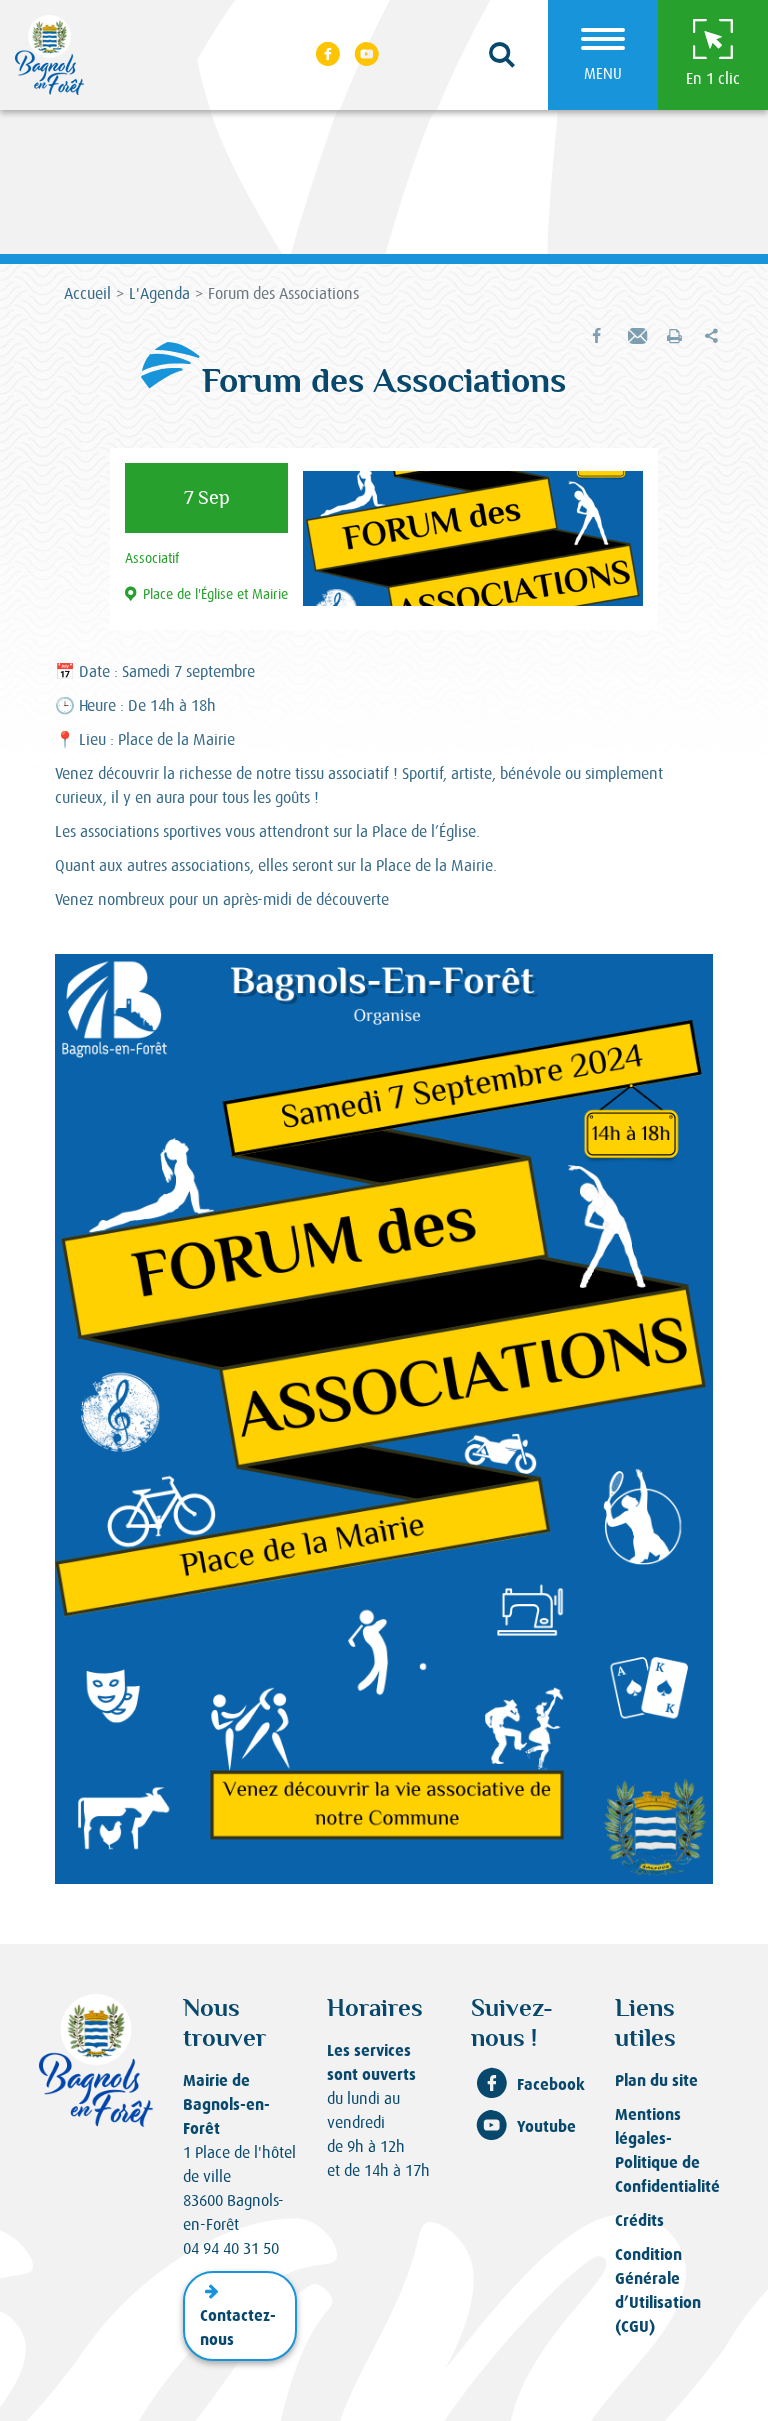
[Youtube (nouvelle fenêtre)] (368, 55)
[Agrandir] (687, 980)
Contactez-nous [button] (238, 2327)
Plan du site (656, 2080)
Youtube (546, 2126)
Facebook (551, 2084)
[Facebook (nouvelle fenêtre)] (328, 55)
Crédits (639, 2220)
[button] (502, 55)
